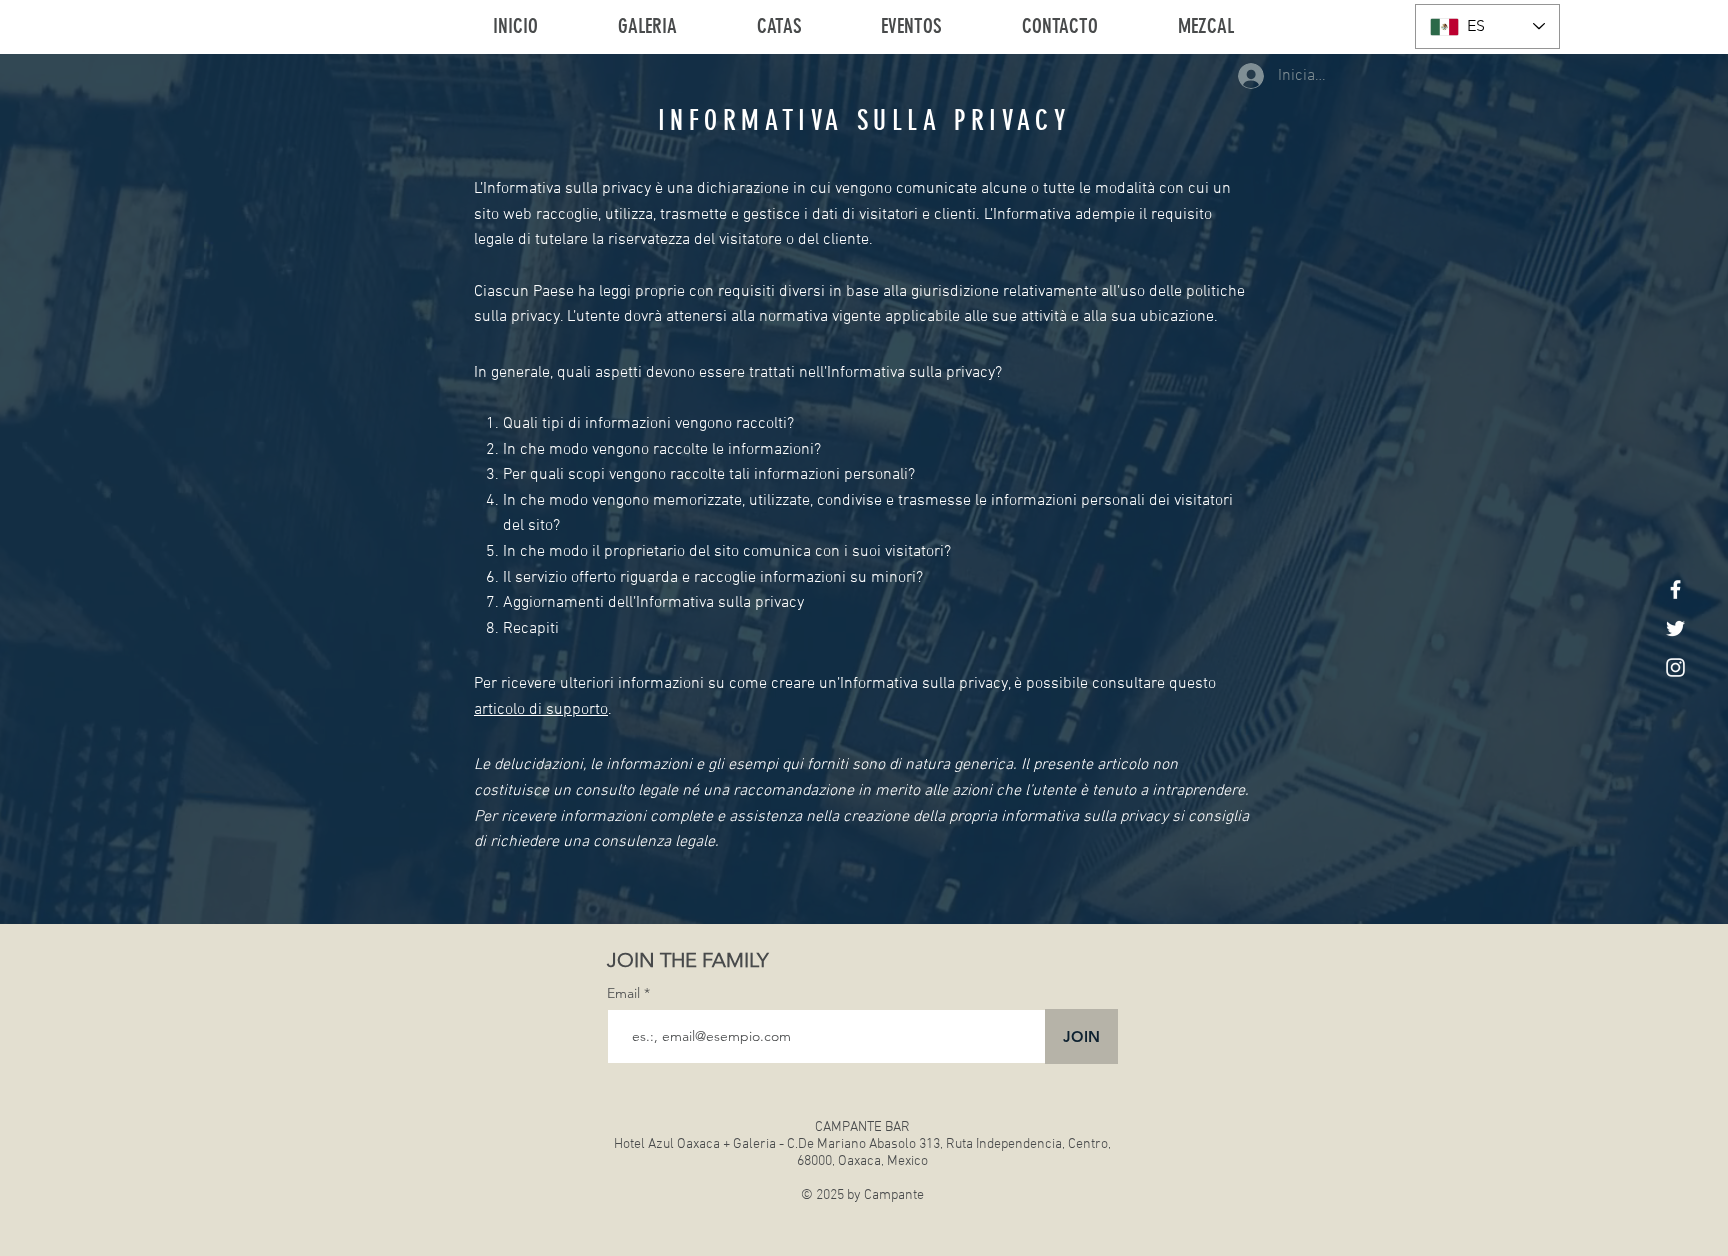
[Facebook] (1675, 589)
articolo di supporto (541, 710)
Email (625, 993)
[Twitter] (1675, 628)
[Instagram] (1675, 667)
